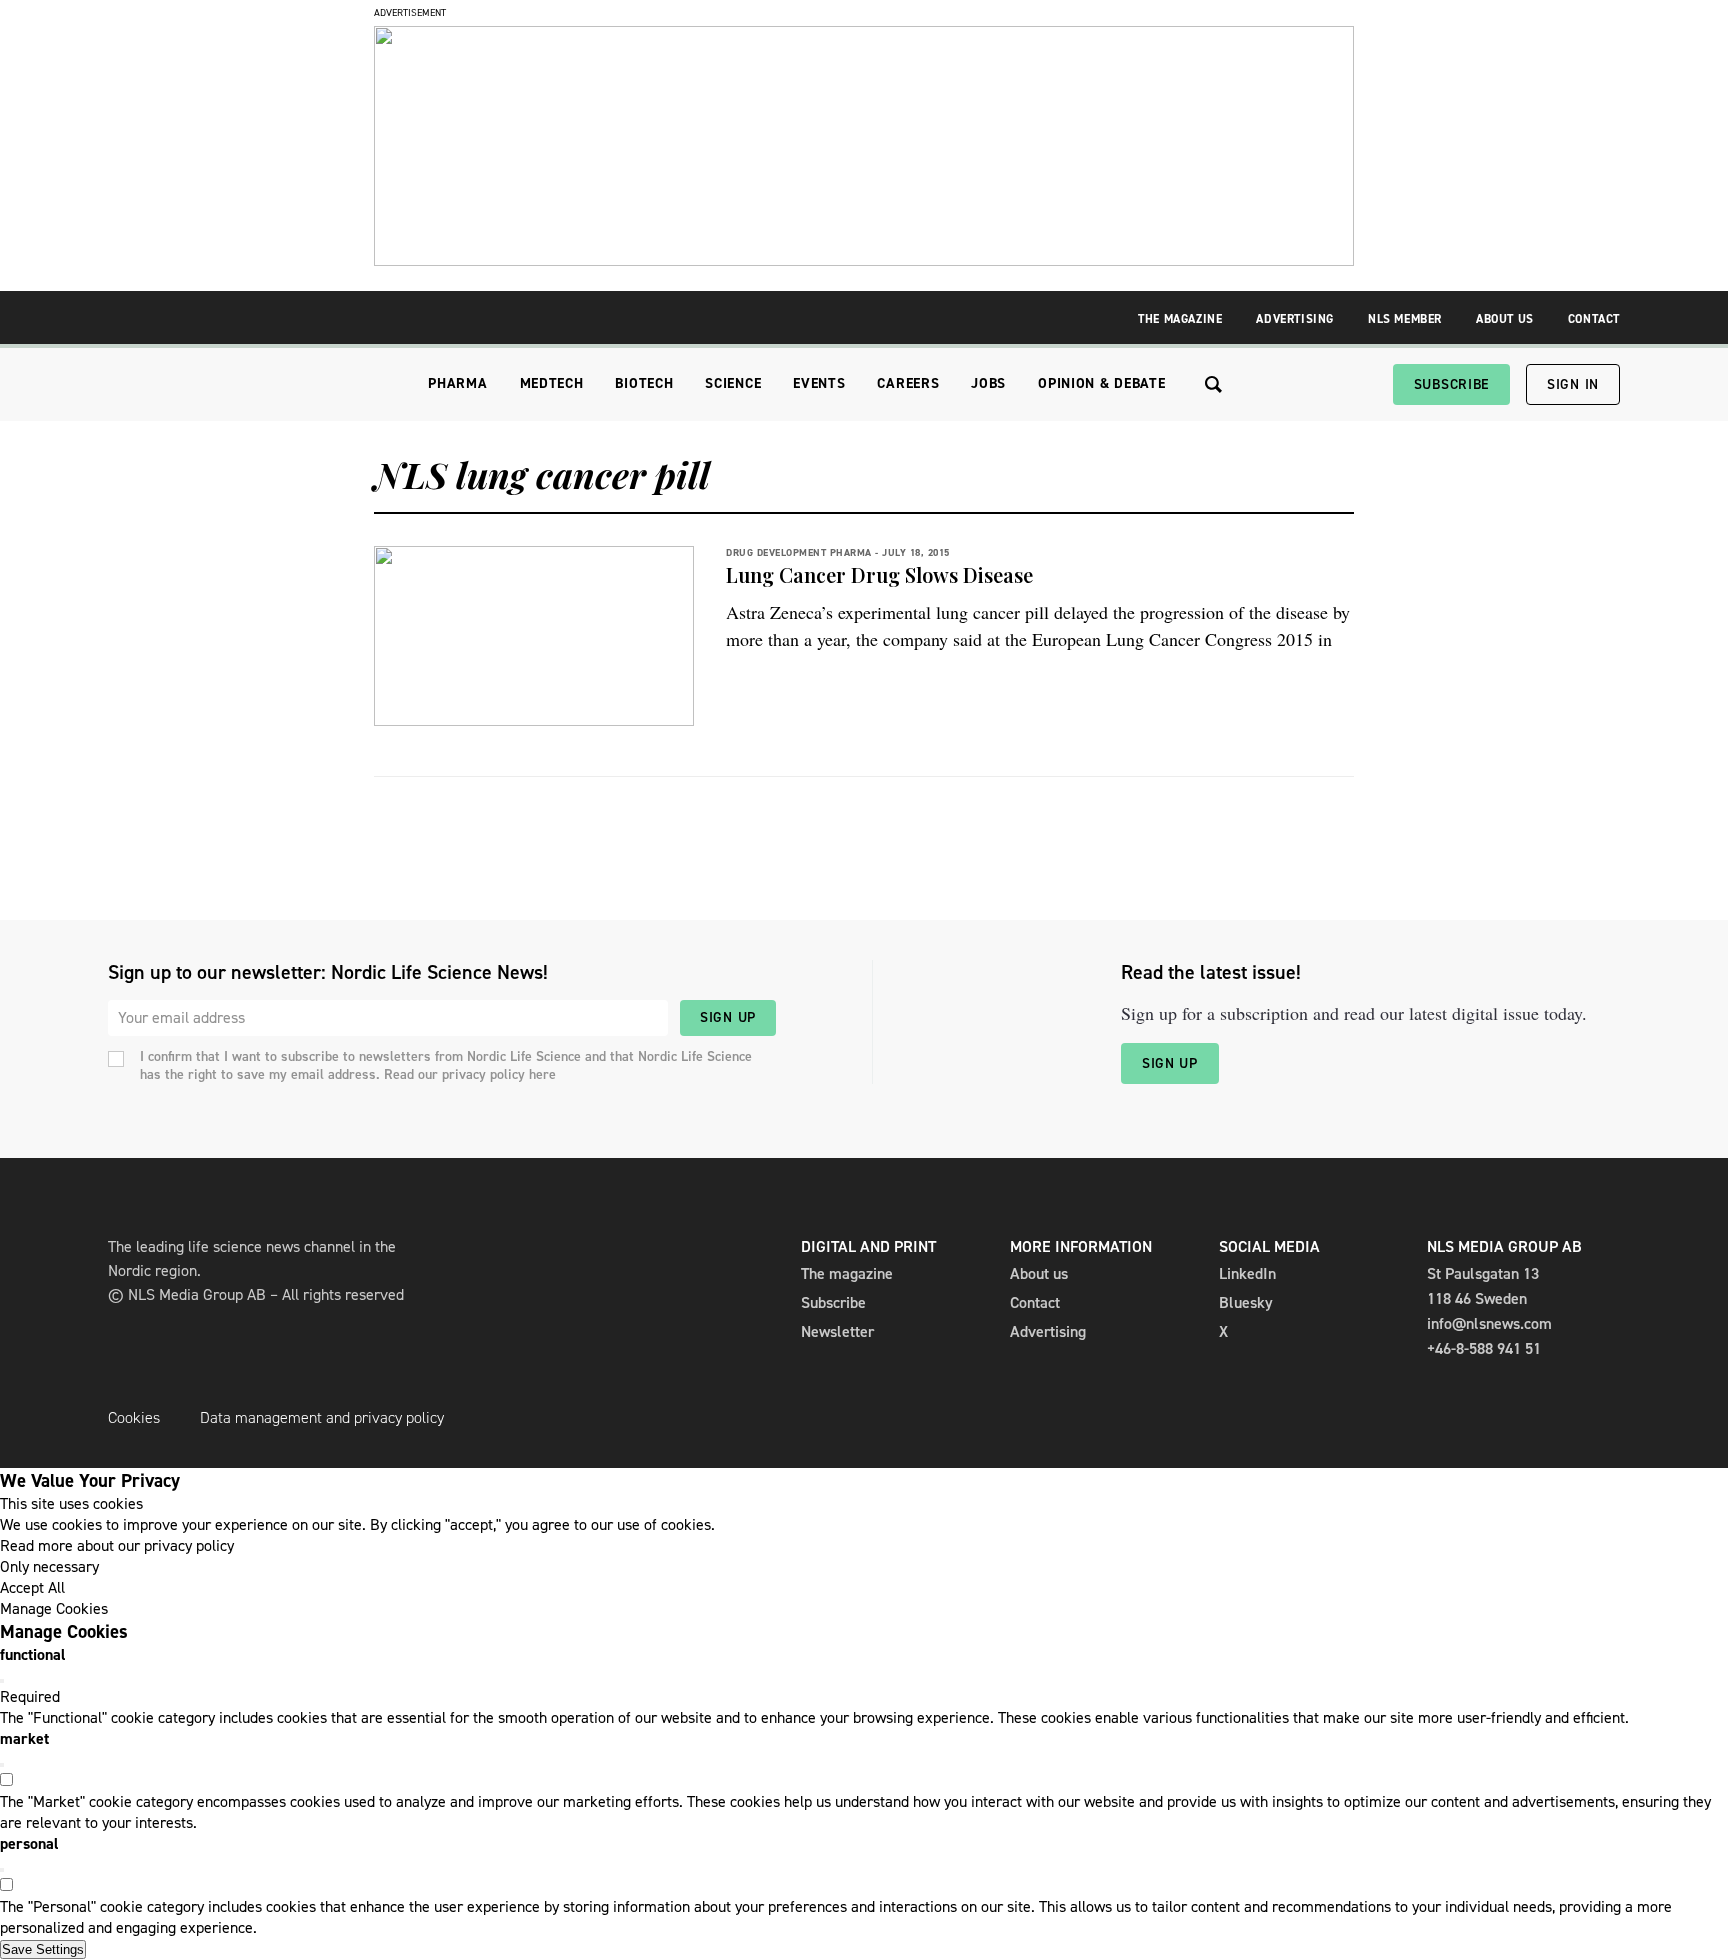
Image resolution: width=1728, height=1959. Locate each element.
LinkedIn (1247, 1273)
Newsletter (837, 1331)
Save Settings (43, 1949)
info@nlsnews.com (1489, 1323)
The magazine (847, 1273)
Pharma (457, 383)
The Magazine (1180, 319)
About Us (1505, 319)
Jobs (988, 383)
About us (1039, 1273)
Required (30, 1696)
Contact (1594, 319)
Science (733, 383)
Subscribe (1451, 384)
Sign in (1573, 384)
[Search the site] (1213, 384)
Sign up (728, 1017)
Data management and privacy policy (322, 1417)
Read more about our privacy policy (117, 1545)
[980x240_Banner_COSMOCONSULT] (864, 260)
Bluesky (1246, 1302)
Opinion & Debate (1101, 383)
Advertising (1295, 319)
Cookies (134, 1417)
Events (819, 383)
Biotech (644, 383)
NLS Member (1405, 319)
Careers (908, 383)
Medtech (552, 383)
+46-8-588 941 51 (1484, 1348)
